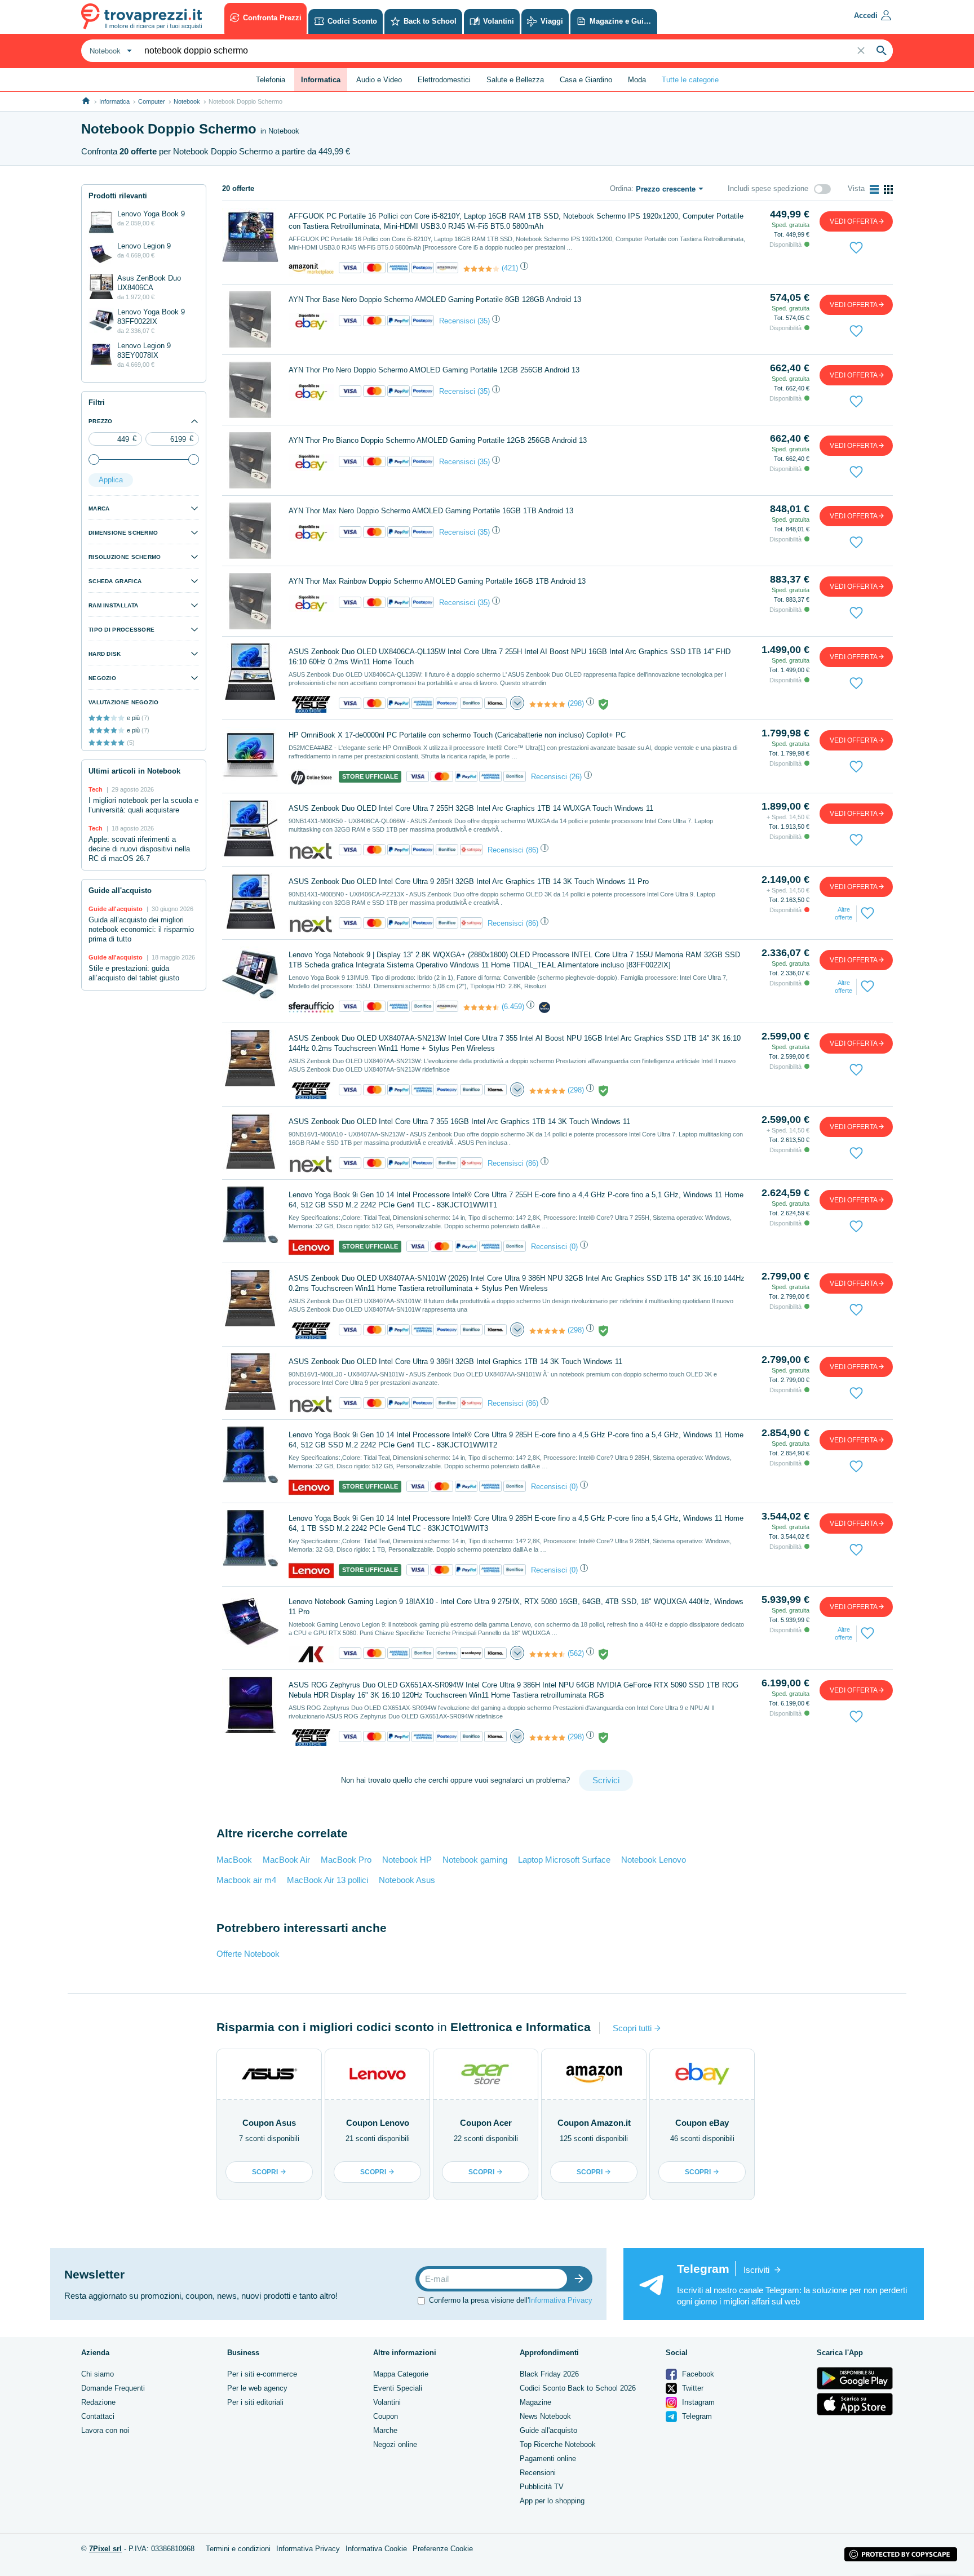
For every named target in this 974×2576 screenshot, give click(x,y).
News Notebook (545, 2416)
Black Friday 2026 (549, 2374)
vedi (854, 221)
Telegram (696, 2416)
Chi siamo (98, 2374)
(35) (484, 321)
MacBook (234, 1860)
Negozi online (395, 2444)
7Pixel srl (105, 2549)
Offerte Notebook (248, 1954)
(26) (575, 777)
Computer (152, 101)
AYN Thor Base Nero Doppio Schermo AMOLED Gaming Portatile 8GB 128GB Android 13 (435, 299)
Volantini (387, 2402)
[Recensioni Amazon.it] (481, 269)
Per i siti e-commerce (262, 2374)
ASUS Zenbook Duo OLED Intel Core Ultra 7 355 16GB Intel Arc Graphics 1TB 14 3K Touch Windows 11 (459, 1122)
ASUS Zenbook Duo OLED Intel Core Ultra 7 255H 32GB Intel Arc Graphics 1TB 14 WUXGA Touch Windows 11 (471, 808)
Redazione (98, 2402)
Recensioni (538, 2473)
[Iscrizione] (582, 2279)
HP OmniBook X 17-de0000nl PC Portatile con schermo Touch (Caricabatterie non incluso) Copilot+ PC (457, 735)
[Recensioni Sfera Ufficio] (481, 1007)
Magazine (535, 2402)
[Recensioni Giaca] (547, 704)
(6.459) (513, 1007)
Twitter (692, 2388)
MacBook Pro (346, 1860)
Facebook (697, 2374)
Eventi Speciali (398, 2388)
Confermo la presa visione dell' (511, 2300)
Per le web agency (257, 2388)
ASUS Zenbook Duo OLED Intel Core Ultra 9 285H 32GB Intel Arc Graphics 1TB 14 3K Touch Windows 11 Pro (469, 881)
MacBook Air (286, 1860)
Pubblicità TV (542, 2487)
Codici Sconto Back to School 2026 (578, 2388)
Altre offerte (844, 913)
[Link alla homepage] (86, 101)
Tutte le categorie (690, 80)
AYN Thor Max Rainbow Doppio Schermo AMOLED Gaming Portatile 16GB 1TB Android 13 (437, 581)
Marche (385, 2430)
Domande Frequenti (113, 2388)
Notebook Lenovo (654, 1860)
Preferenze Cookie (443, 2549)
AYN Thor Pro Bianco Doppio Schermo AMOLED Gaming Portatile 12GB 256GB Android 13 (438, 440)
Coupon (386, 2416)
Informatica (114, 101)
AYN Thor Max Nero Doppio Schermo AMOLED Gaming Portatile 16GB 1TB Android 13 (431, 511)
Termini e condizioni (238, 2549)
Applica (111, 480)
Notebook (187, 101)
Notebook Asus (407, 1880)
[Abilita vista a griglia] (888, 189)
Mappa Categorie (401, 2374)
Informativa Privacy (561, 2300)
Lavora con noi (105, 2430)
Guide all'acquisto (548, 2430)
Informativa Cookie (376, 2549)
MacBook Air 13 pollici (327, 1880)
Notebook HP (407, 1860)
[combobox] (109, 51)
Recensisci (457, 321)
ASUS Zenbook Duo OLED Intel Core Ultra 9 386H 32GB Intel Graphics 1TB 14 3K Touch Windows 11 (455, 1362)
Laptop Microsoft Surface (564, 1860)
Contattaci (98, 2416)
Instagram (697, 2402)
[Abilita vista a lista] (874, 189)
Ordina (621, 188)
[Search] (882, 51)
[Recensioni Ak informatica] (547, 1654)
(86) (532, 850)
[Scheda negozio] (311, 268)
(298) (576, 703)
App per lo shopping (552, 2501)
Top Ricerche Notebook (558, 2444)
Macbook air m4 (246, 1880)
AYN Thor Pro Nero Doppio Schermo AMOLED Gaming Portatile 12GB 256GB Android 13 (434, 370)
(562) (576, 1653)
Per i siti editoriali (255, 2402)
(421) (510, 268)
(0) (574, 1247)
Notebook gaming (475, 1860)
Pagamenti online (548, 2459)
